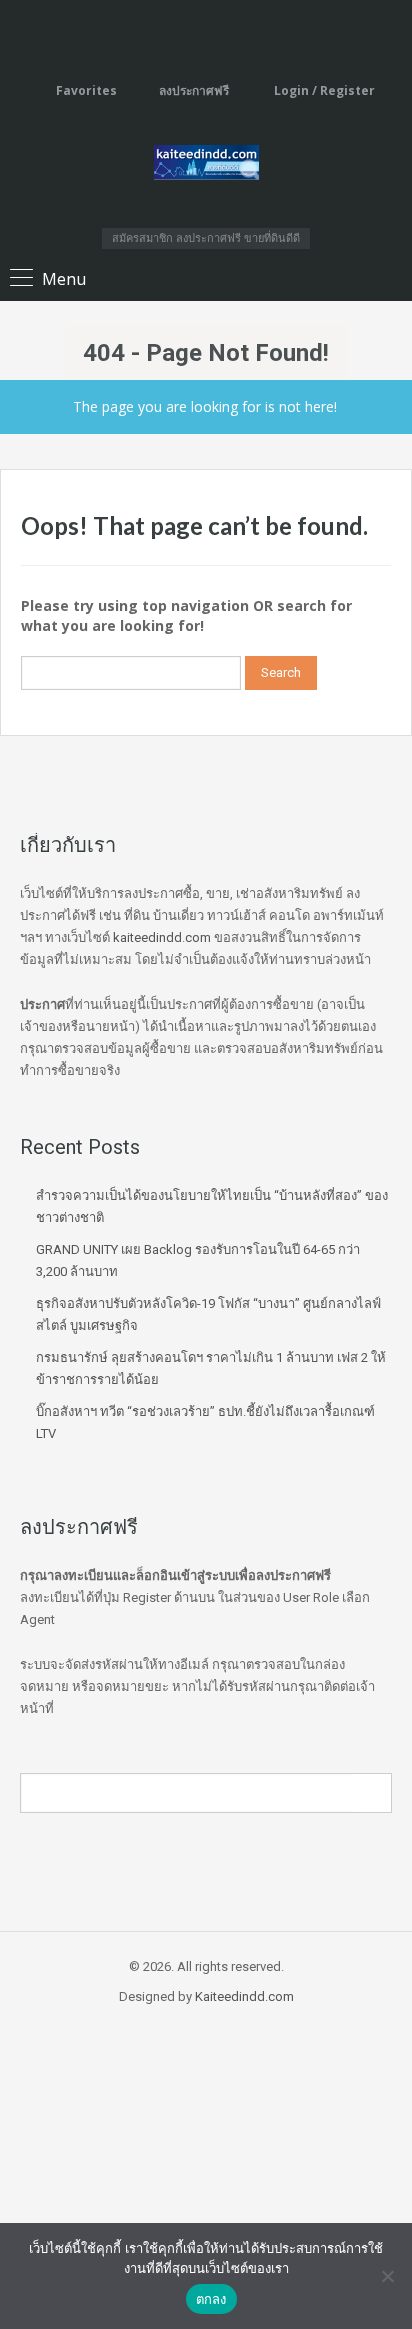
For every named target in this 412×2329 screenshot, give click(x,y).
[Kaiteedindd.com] (206, 165)
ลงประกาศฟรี (194, 90)
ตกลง (211, 2299)
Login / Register (323, 90)
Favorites (86, 90)
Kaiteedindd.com (244, 1996)
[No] (387, 2276)
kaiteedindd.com (162, 937)
